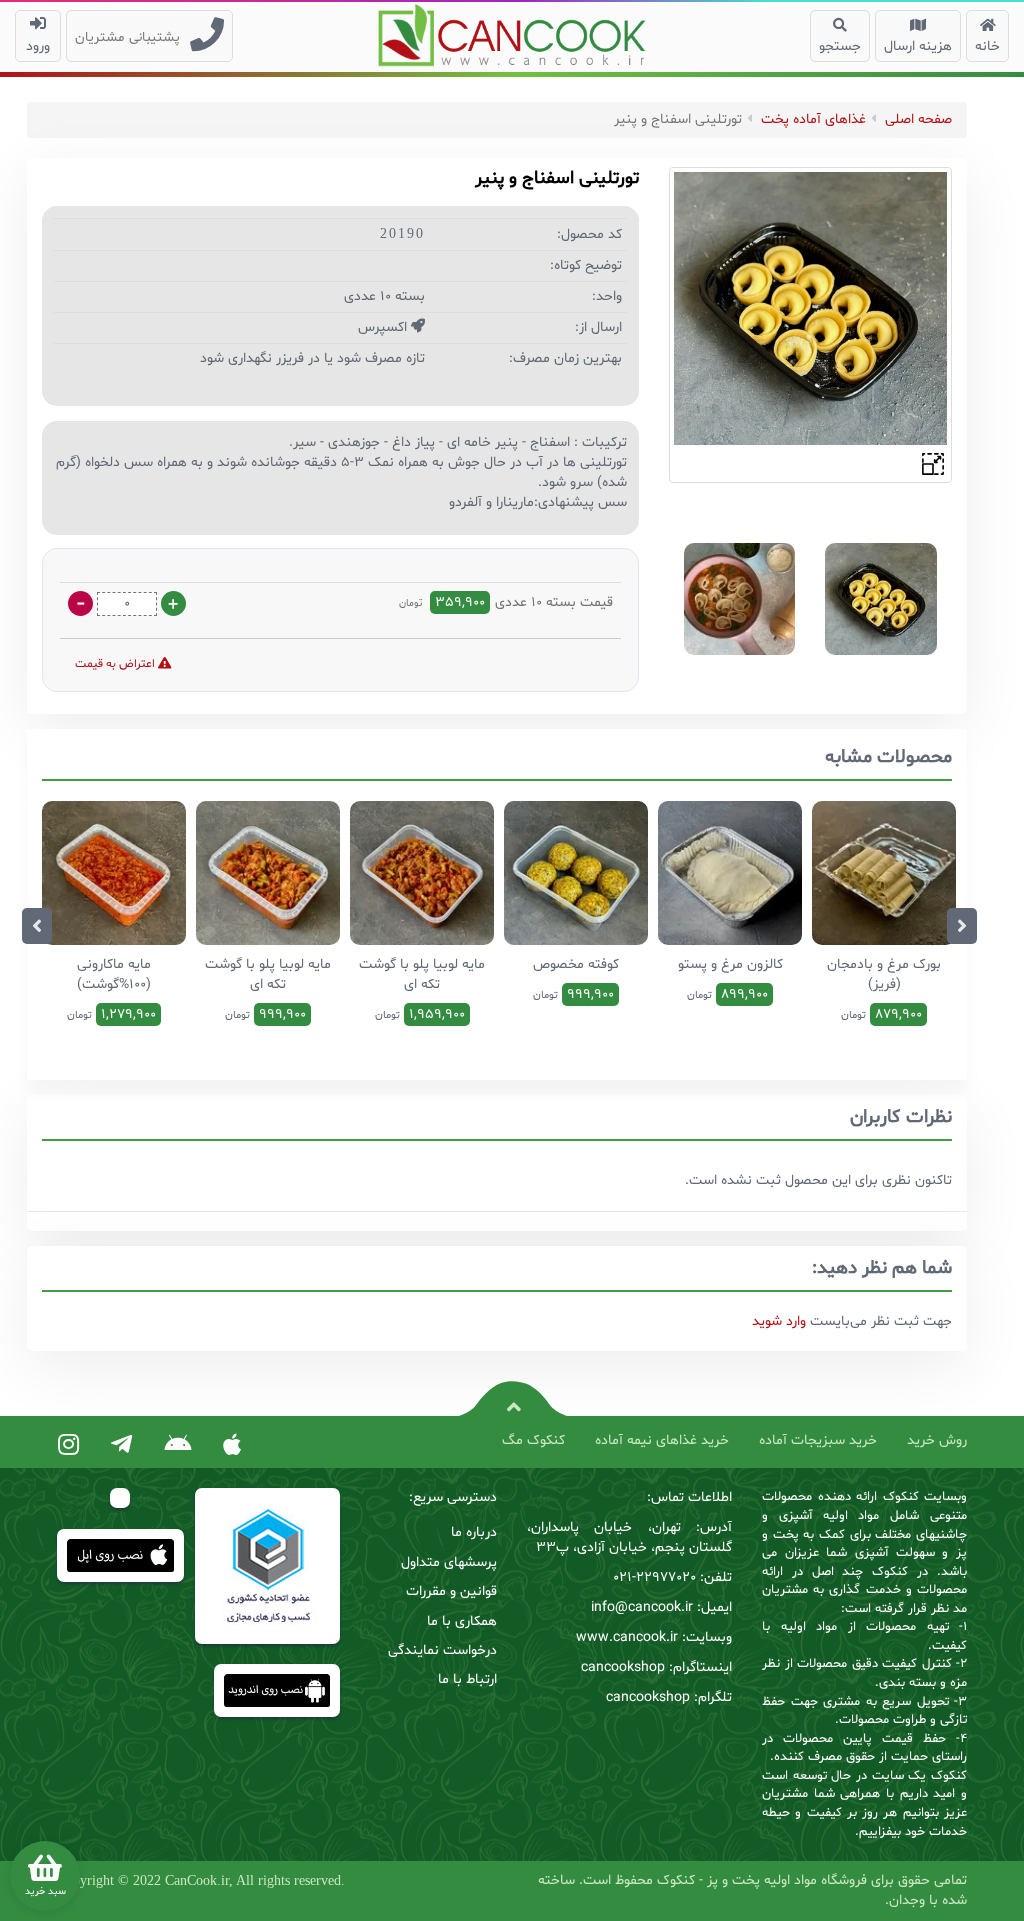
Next (962, 926)
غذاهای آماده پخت (813, 119)
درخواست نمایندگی (442, 1650)
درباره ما (474, 1532)
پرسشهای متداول (449, 1562)
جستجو (840, 46)
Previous (37, 926)
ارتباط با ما (467, 1679)
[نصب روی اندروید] (177, 1446)
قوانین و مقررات (451, 1591)
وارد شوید (779, 1321)
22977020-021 (654, 1577)
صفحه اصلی (918, 119)
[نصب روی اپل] (232, 1446)
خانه (987, 46)
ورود (38, 46)
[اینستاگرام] (68, 1446)
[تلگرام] (121, 1446)
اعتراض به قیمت (116, 664)
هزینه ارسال (918, 46)
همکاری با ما (462, 1621)
